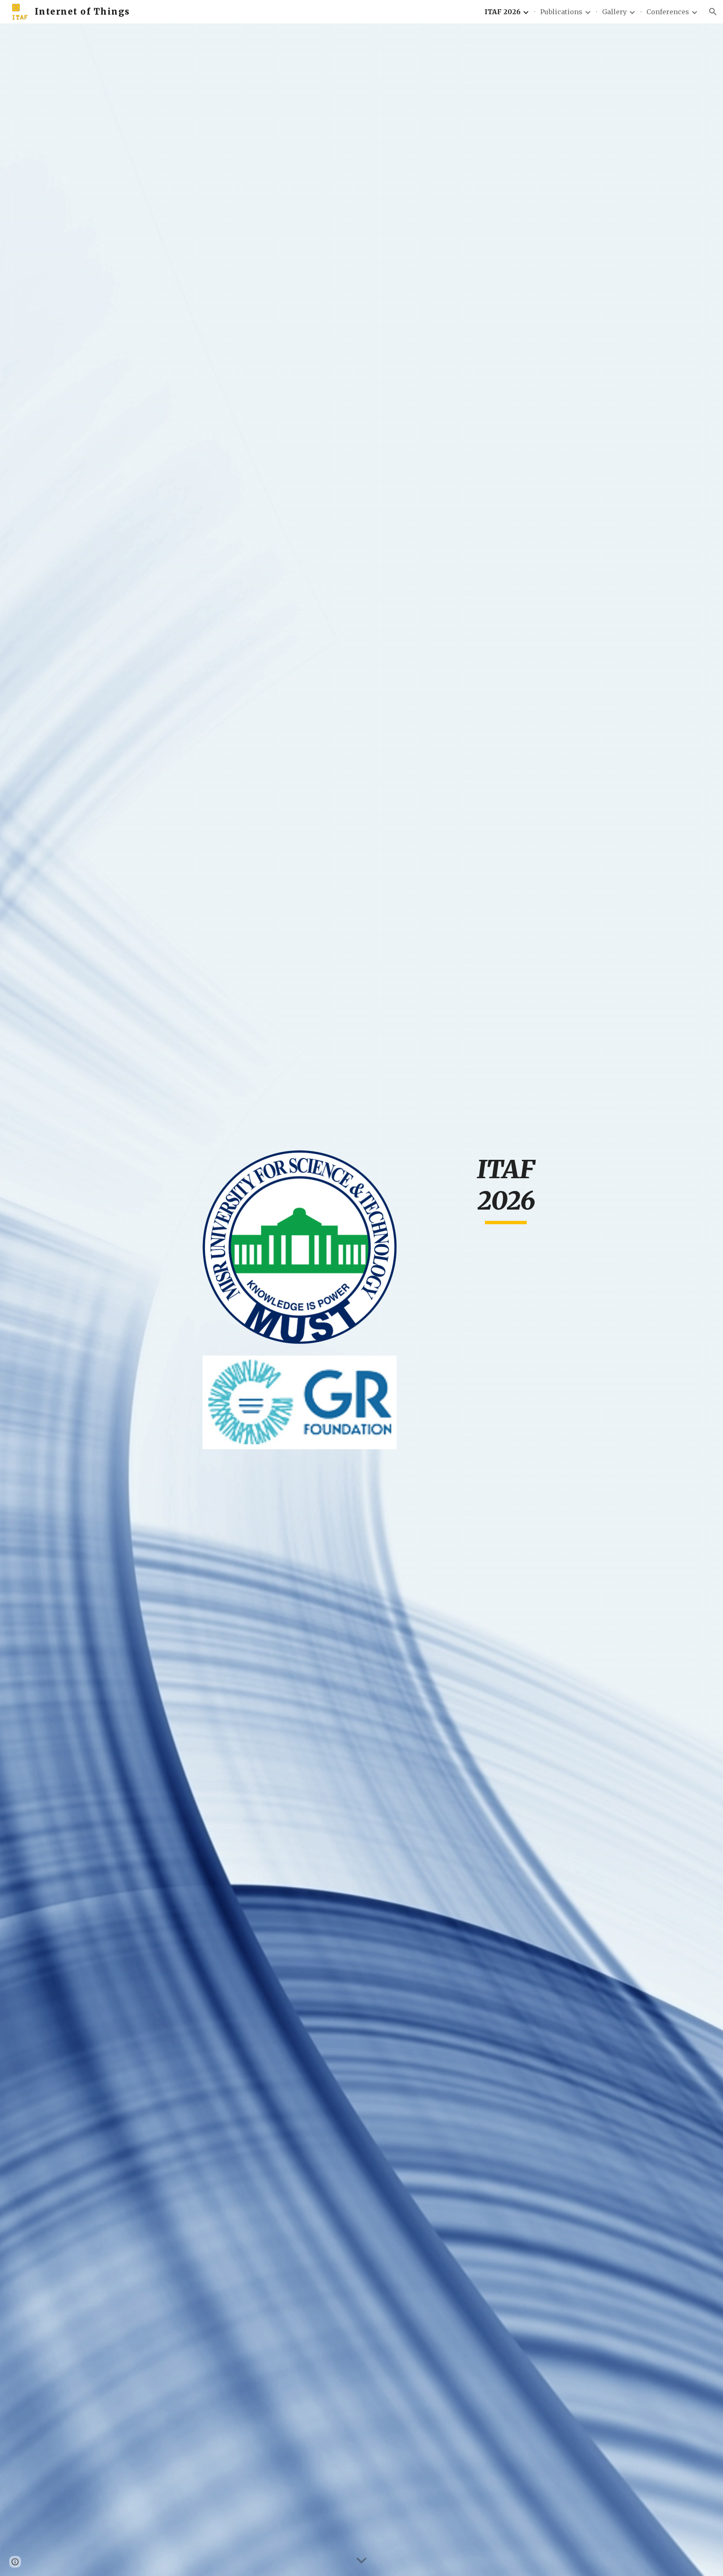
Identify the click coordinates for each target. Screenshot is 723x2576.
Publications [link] (561, 12)
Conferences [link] (668, 12)
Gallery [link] (614, 12)
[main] (506, 1189)
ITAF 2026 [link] (503, 12)
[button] (713, 12)
